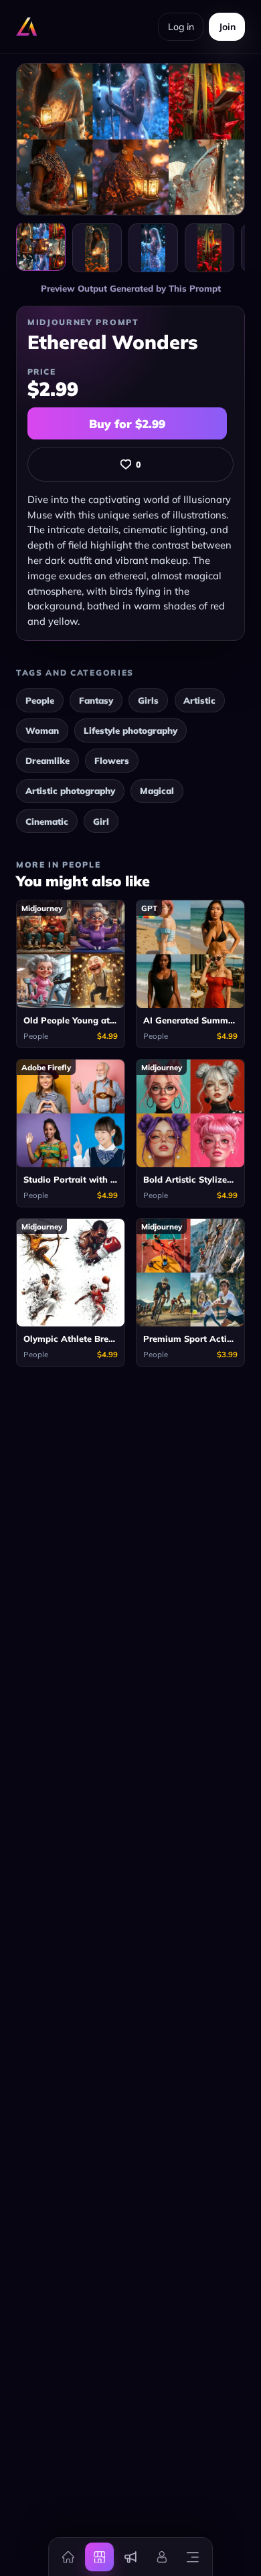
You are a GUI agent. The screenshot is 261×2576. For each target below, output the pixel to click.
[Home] (68, 2557)
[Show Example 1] (97, 248)
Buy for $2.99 (127, 424)
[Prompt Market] (99, 2557)
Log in (181, 27)
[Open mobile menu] (193, 2557)
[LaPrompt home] (27, 27)
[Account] (161, 2557)
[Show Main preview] (41, 247)
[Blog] (130, 2557)
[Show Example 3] (209, 248)
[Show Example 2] (153, 248)
